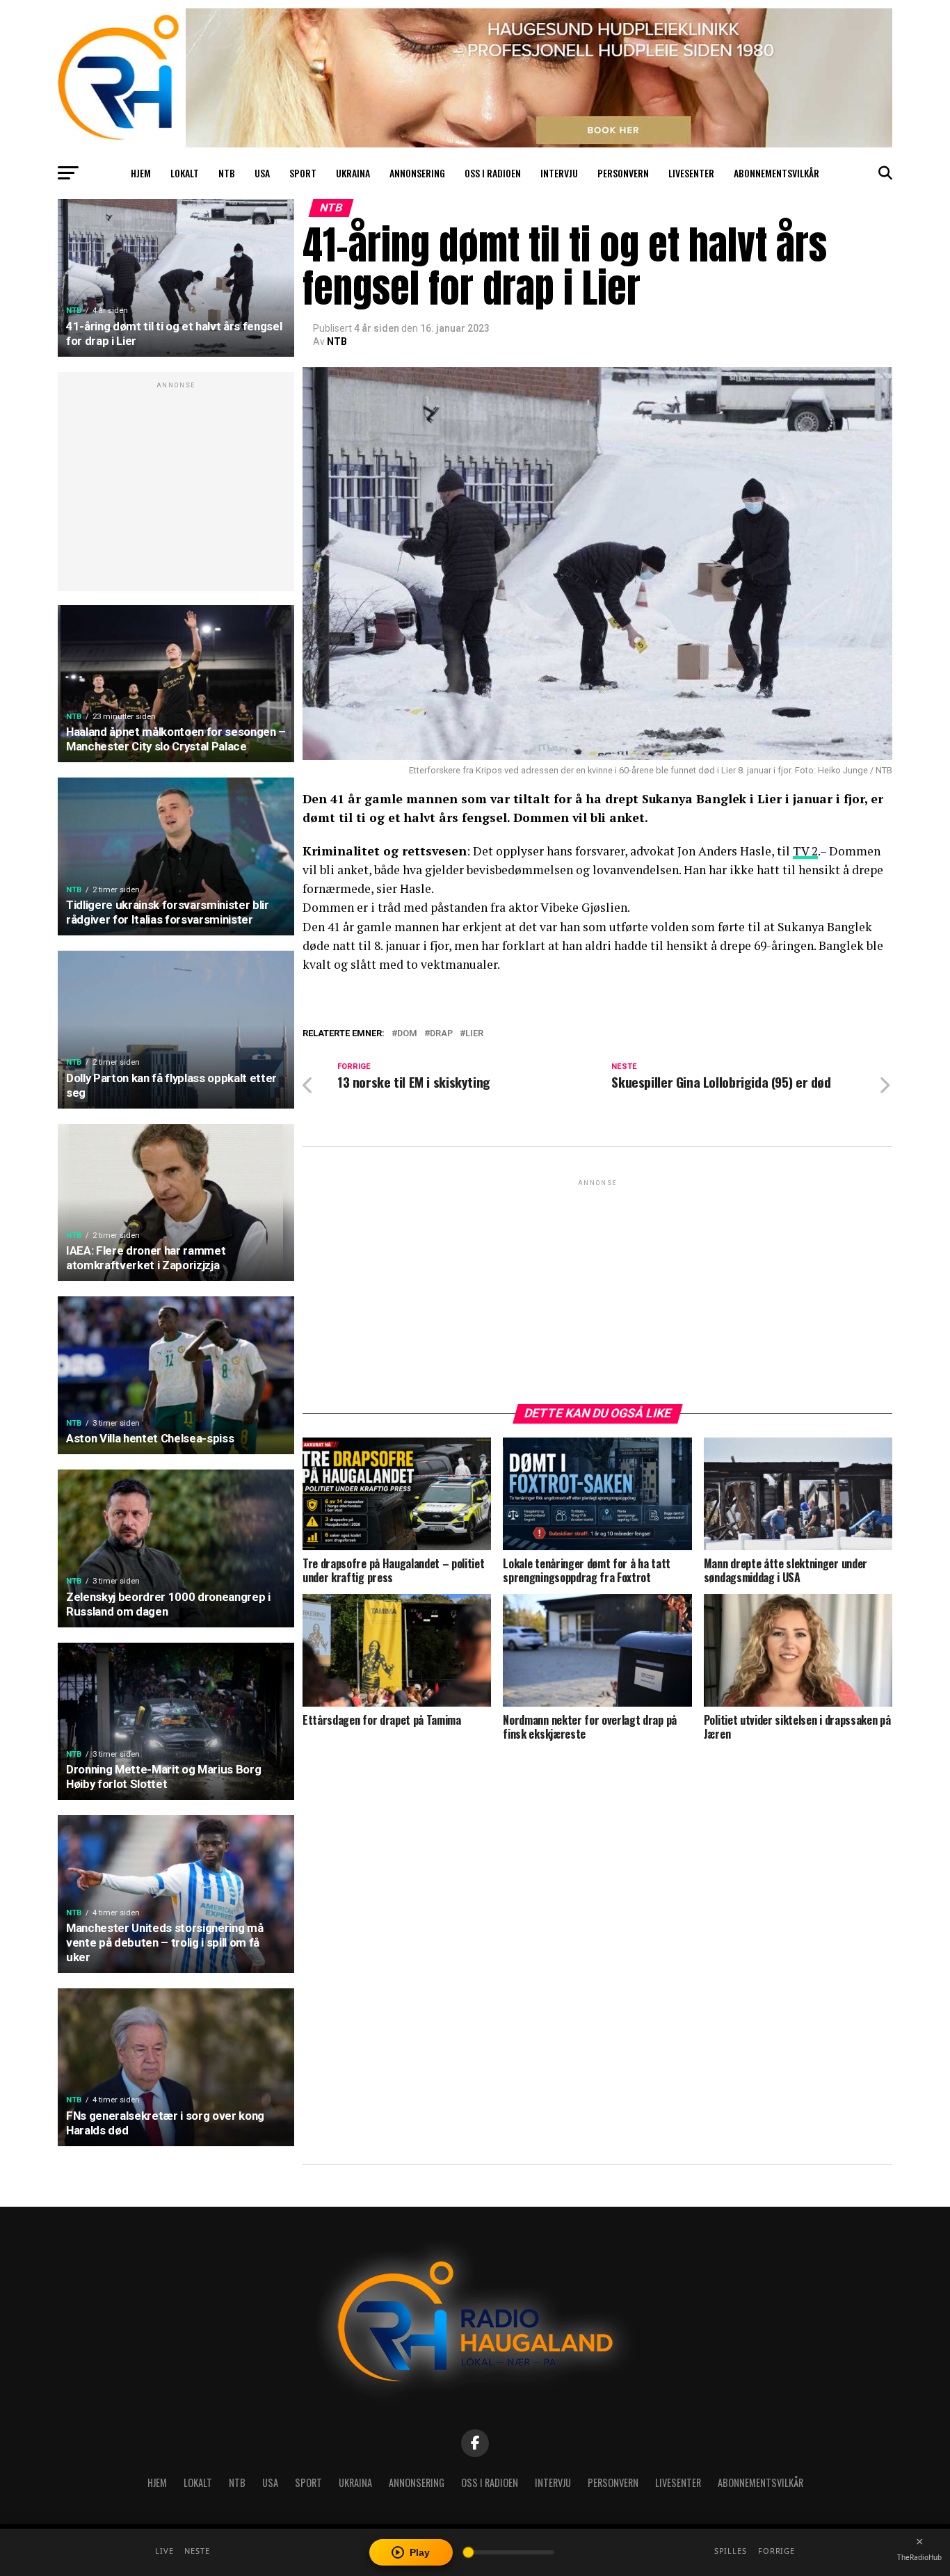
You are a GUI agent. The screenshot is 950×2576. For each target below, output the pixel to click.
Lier (474, 1034)
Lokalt (185, 173)
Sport (303, 173)
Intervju (559, 173)
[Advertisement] (176, 489)
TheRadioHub (919, 2557)
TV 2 (805, 851)
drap (441, 1034)
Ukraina (353, 173)
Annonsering (417, 173)
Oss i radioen (493, 173)
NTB (227, 173)
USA (262, 173)
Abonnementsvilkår (776, 173)
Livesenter (691, 173)
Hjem (141, 173)
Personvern (623, 173)
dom (407, 1034)
